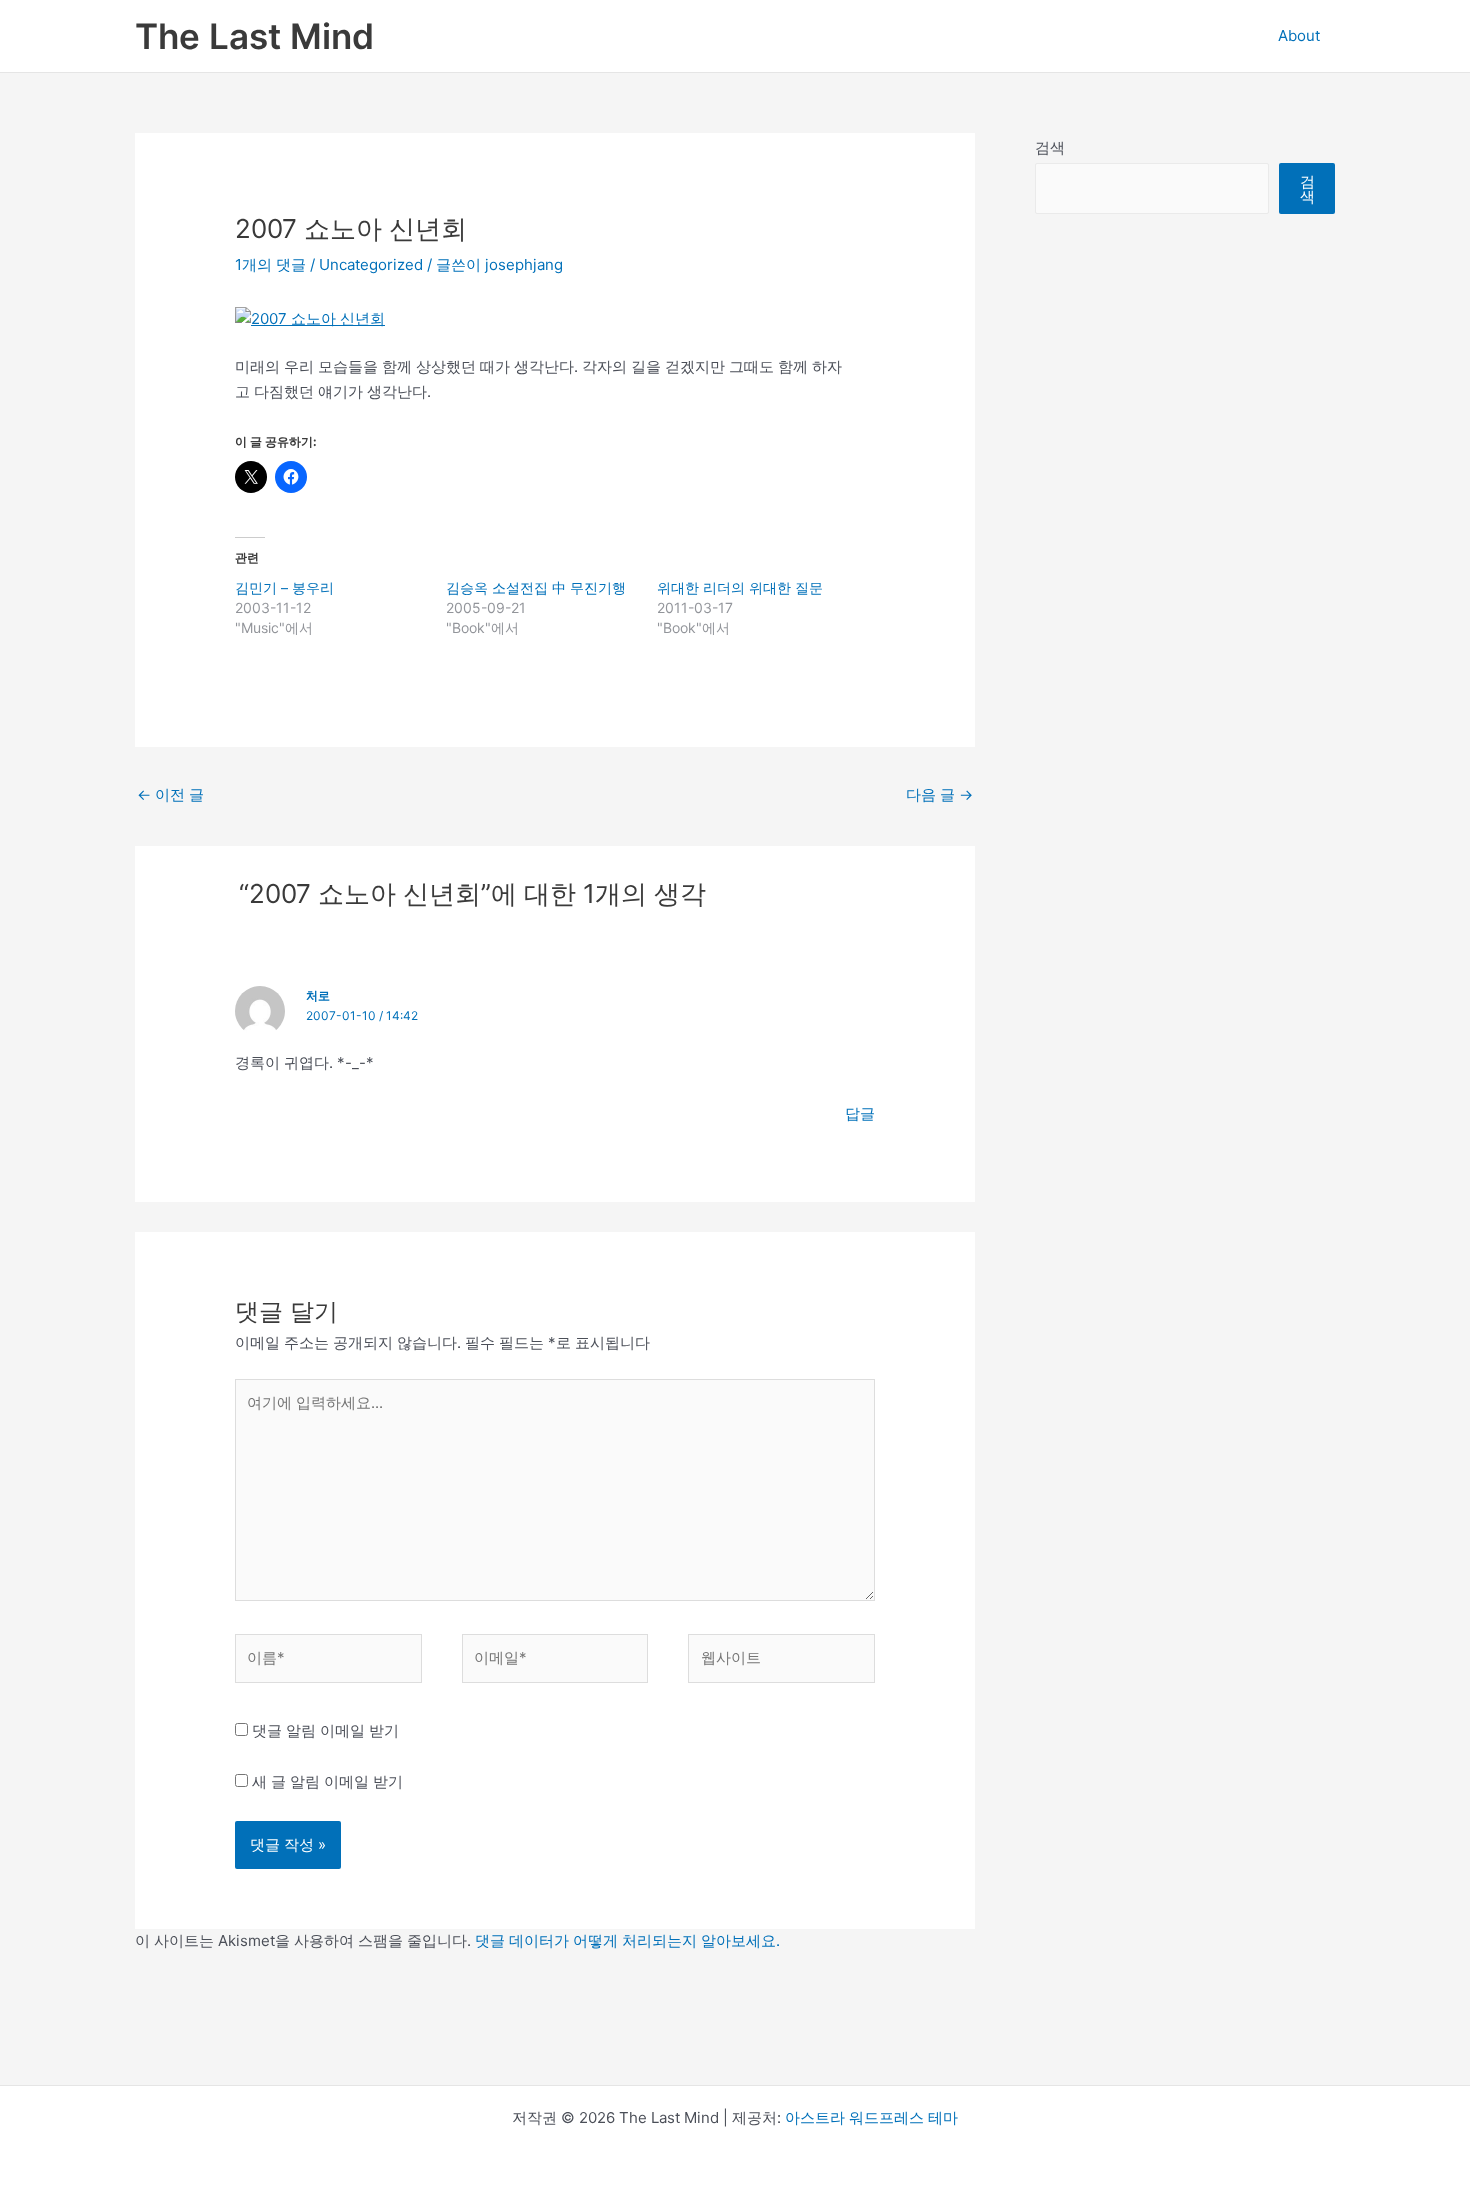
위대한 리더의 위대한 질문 (740, 587)
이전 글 (170, 794)
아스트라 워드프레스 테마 (871, 2117)
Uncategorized (371, 264)
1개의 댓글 (270, 264)
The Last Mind (254, 36)
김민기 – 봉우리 (284, 587)
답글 (860, 1113)
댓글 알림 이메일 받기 (325, 1730)
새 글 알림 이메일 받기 (327, 1781)
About (1299, 35)
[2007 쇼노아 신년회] (310, 317)
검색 (1050, 147)
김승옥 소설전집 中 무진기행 (536, 587)
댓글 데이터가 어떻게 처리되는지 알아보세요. (627, 1940)
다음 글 (939, 794)
